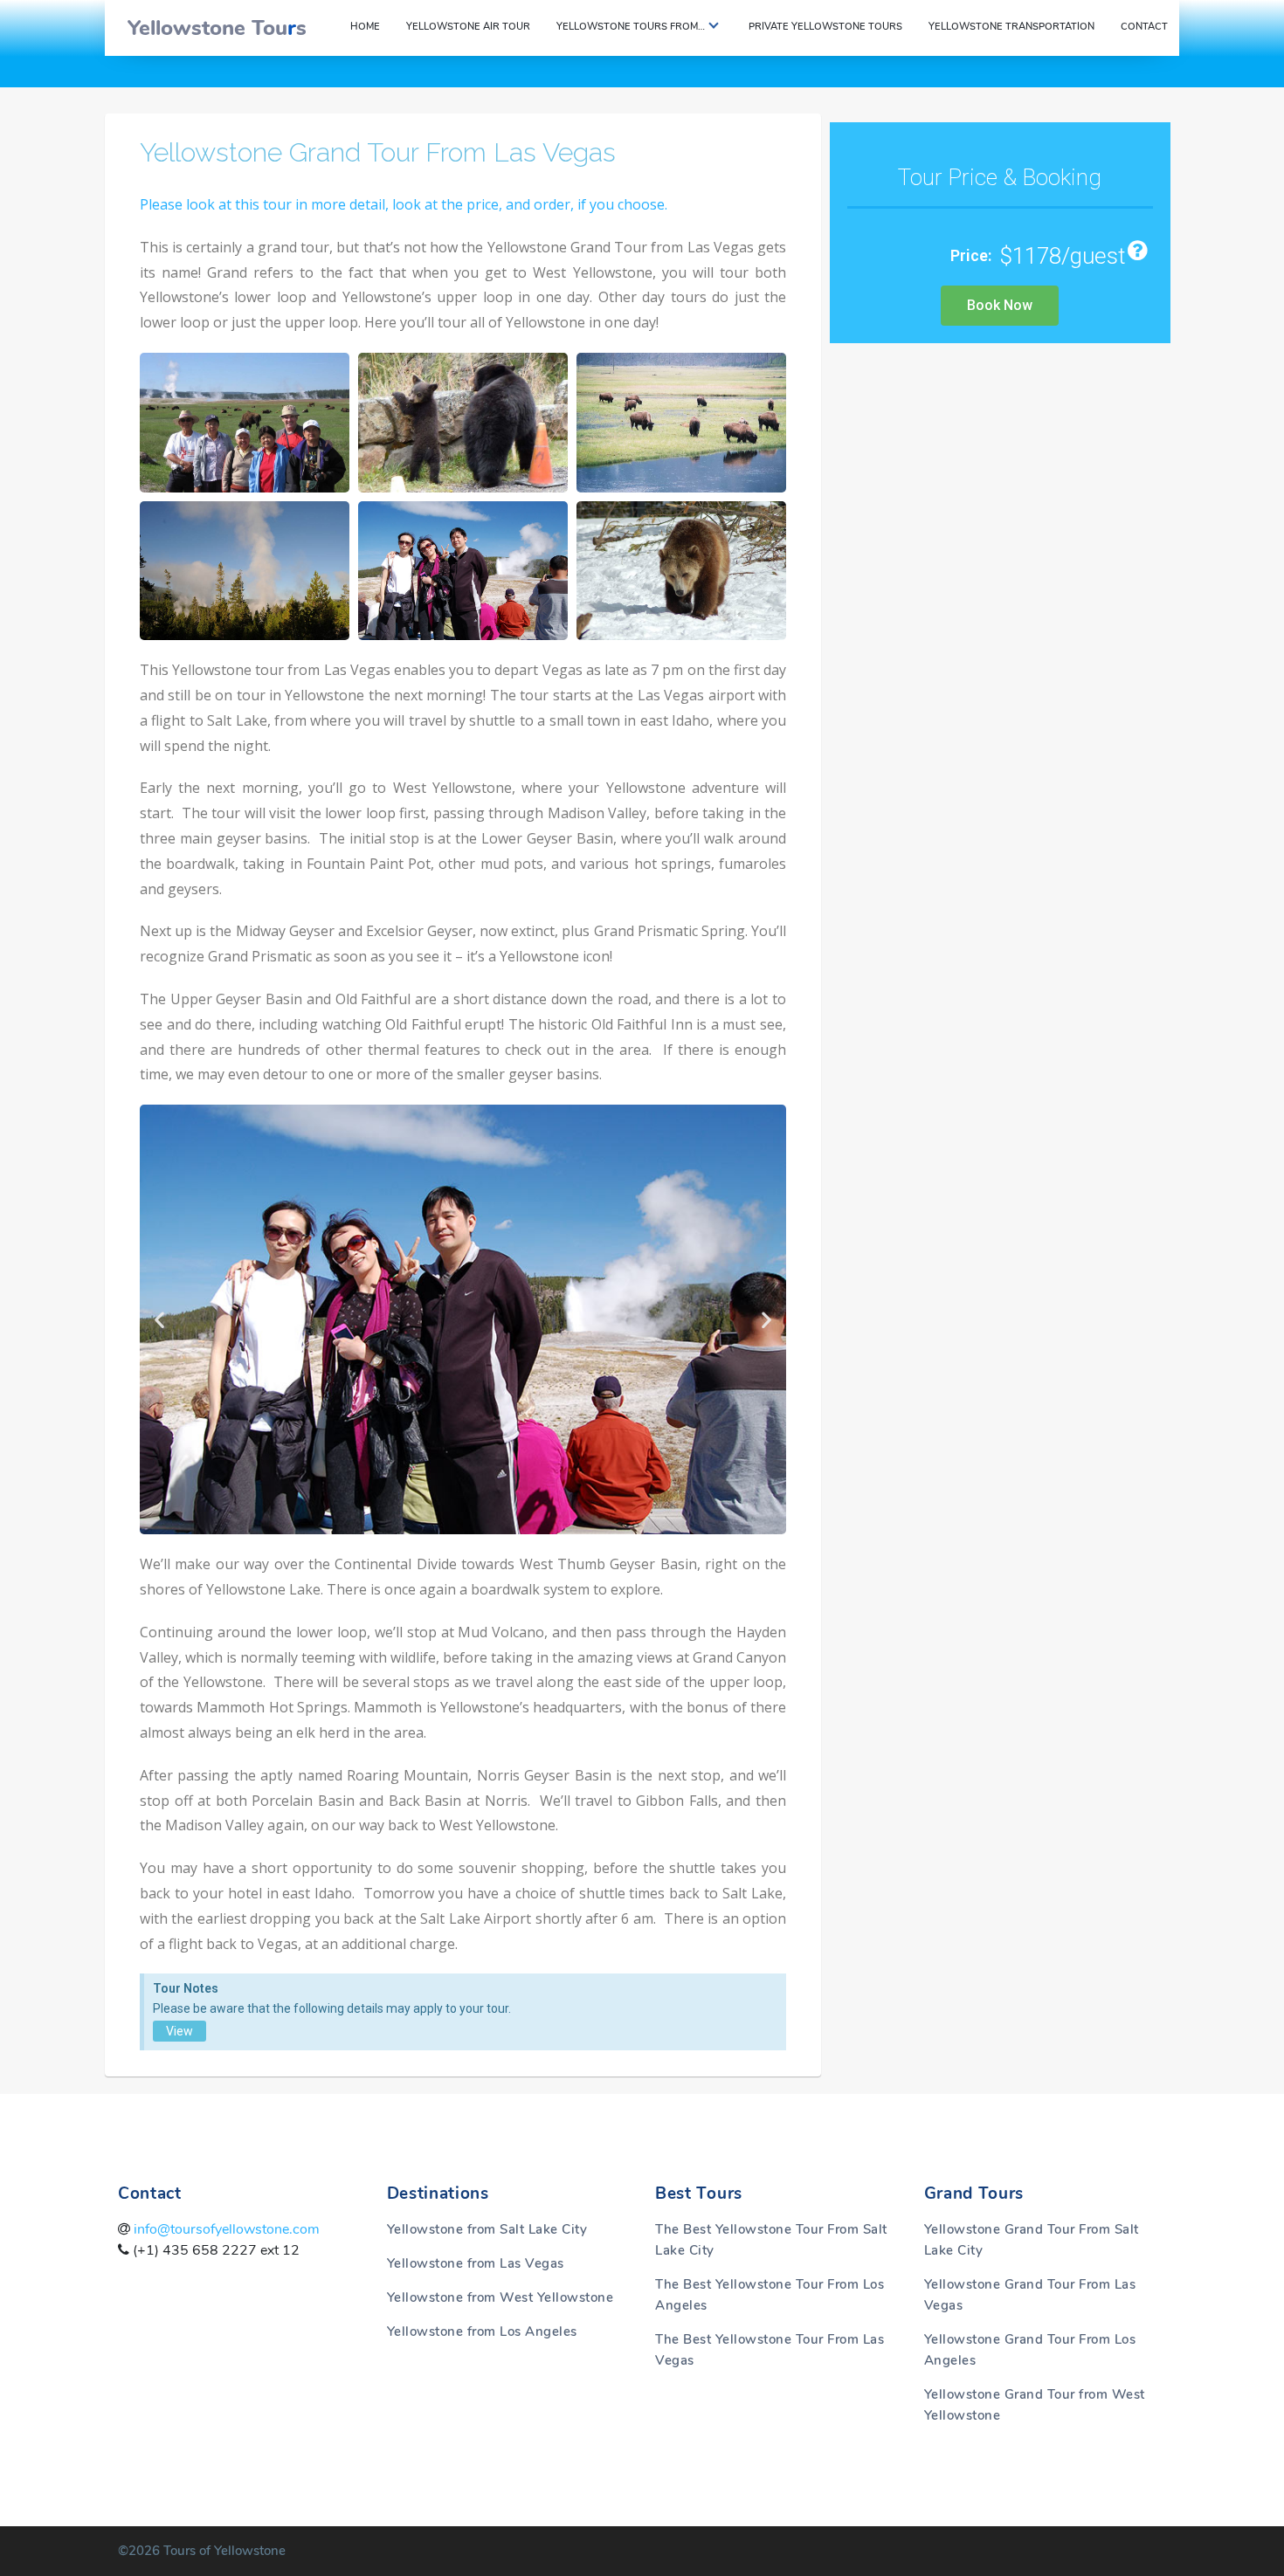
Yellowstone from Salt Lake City (487, 2229)
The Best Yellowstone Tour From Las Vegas (770, 2350)
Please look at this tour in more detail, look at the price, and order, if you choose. (404, 204)
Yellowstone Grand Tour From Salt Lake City (1032, 2240)
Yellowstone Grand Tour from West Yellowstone (1035, 2405)
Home (365, 27)
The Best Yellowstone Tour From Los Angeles (770, 2295)
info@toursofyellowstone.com (225, 2229)
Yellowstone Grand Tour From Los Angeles (1030, 2350)
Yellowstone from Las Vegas (476, 2263)
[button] (159, 1320)
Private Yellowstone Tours (825, 27)
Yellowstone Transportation (1011, 27)
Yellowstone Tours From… (631, 27)
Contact (1144, 27)
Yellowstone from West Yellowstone (500, 2297)
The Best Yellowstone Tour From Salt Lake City (771, 2240)
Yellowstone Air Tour (468, 27)
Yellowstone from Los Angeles (482, 2331)
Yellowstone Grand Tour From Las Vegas (378, 152)
